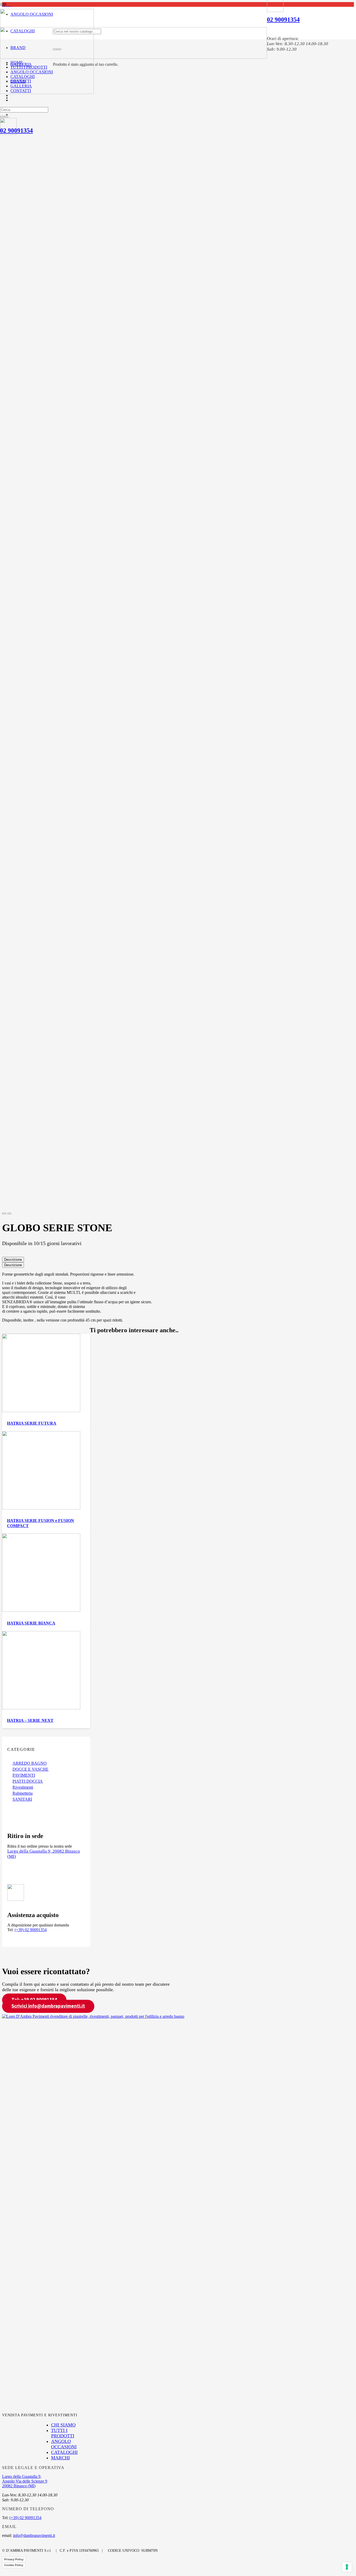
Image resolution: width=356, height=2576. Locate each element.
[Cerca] (55, 49)
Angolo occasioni (64, 2444)
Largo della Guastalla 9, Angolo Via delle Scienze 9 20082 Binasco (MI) (25, 2481)
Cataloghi (64, 2452)
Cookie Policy (14, 2565)
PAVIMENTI (24, 1775)
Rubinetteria (23, 1793)
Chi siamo (63, 2425)
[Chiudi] (59, 49)
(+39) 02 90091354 (31, 1930)
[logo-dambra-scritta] (133, 57)
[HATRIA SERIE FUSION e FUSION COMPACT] (41, 1508)
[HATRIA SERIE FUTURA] (41, 1411)
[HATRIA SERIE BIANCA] (41, 1610)
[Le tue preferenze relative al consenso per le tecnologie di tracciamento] (347, 2567)
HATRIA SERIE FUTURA (32, 1423)
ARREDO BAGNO (30, 1763)
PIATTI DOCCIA (28, 1781)
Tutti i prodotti (63, 2433)
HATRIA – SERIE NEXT (30, 1720)
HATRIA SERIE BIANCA (31, 1623)
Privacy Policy (14, 2559)
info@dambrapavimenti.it (34, 2535)
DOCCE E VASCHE (30, 1769)
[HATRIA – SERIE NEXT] (41, 1708)
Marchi (60, 2458)
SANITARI (22, 1799)
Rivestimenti (23, 1787)
